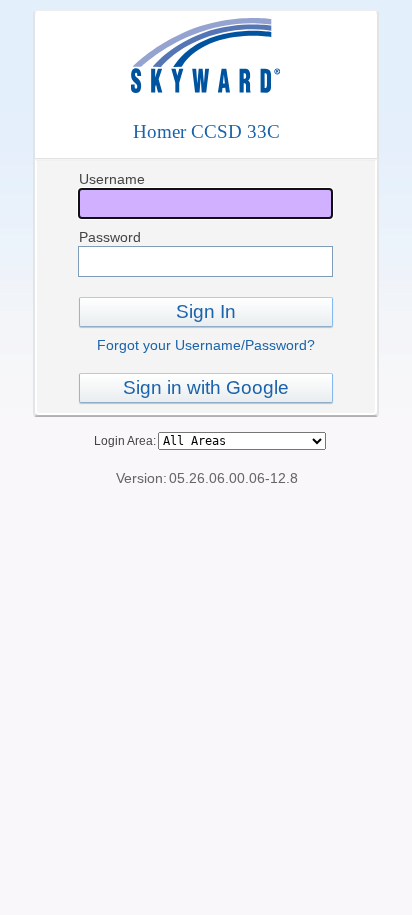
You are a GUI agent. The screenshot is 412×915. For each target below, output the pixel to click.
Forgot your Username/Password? (206, 345)
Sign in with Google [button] (206, 387)
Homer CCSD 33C (206, 131)
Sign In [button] (206, 311)
